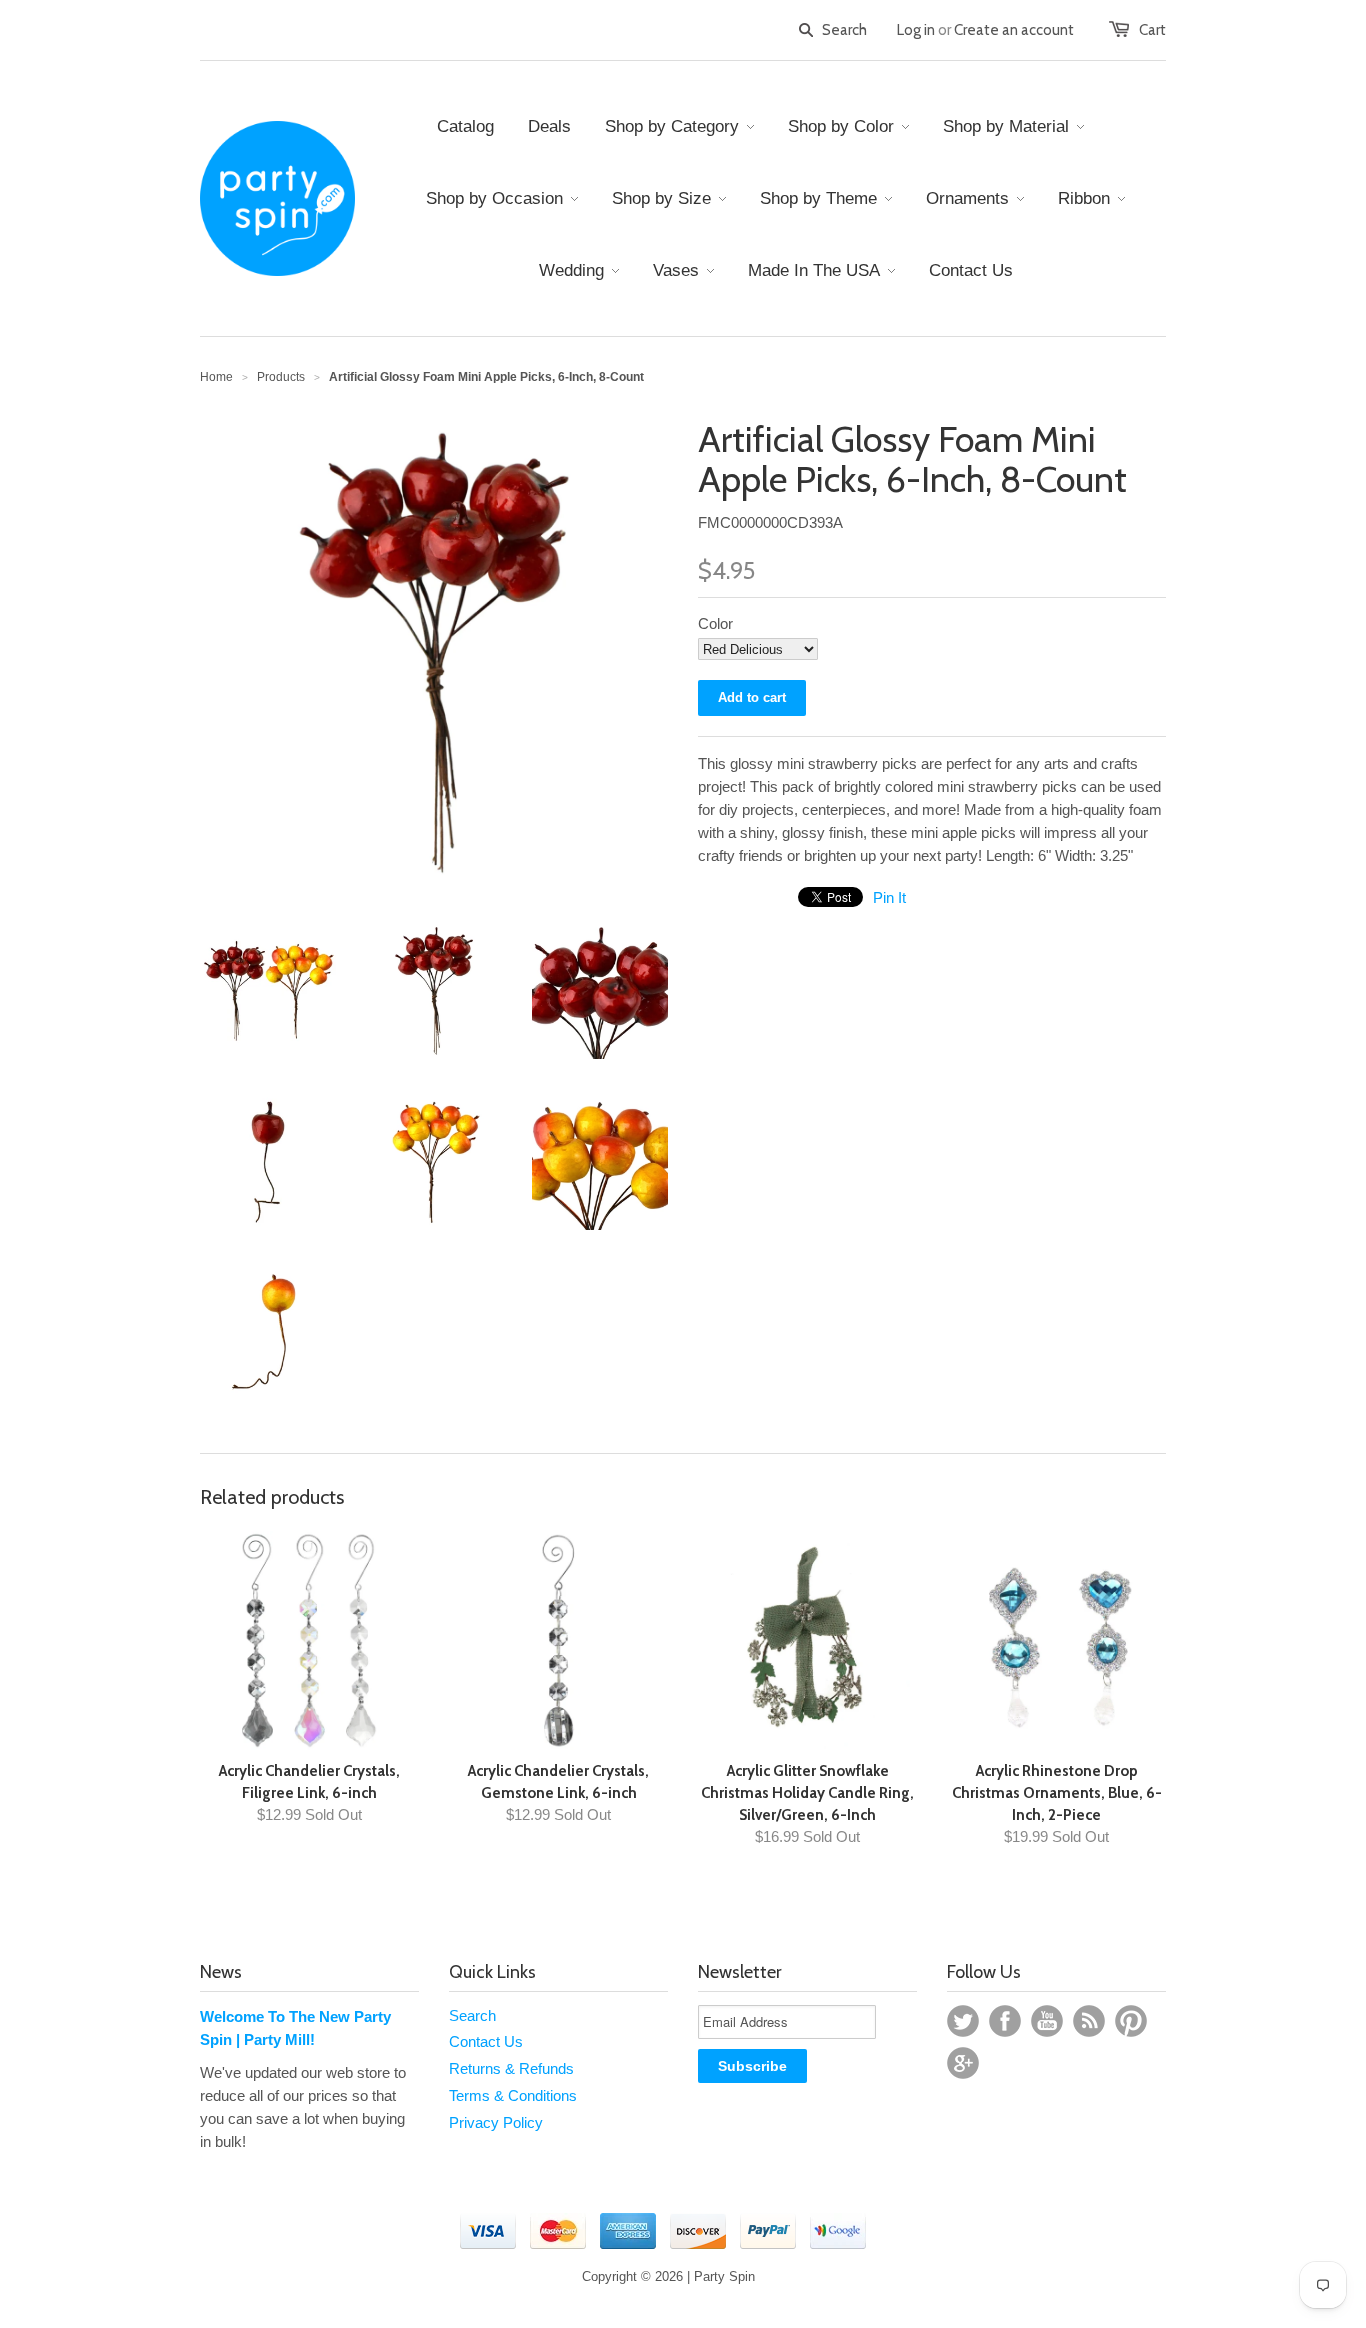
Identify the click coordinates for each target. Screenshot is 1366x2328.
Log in (916, 30)
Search (472, 2015)
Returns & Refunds (511, 2068)
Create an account (1014, 30)
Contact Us (486, 2041)
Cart (1152, 30)
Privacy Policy (496, 2122)
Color (715, 623)
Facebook (1005, 2021)
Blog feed (1089, 2021)
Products (281, 377)
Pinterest (1131, 2021)
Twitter (963, 2021)
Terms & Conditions (513, 2095)
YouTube (1047, 2021)
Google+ (963, 2063)
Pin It (889, 897)
